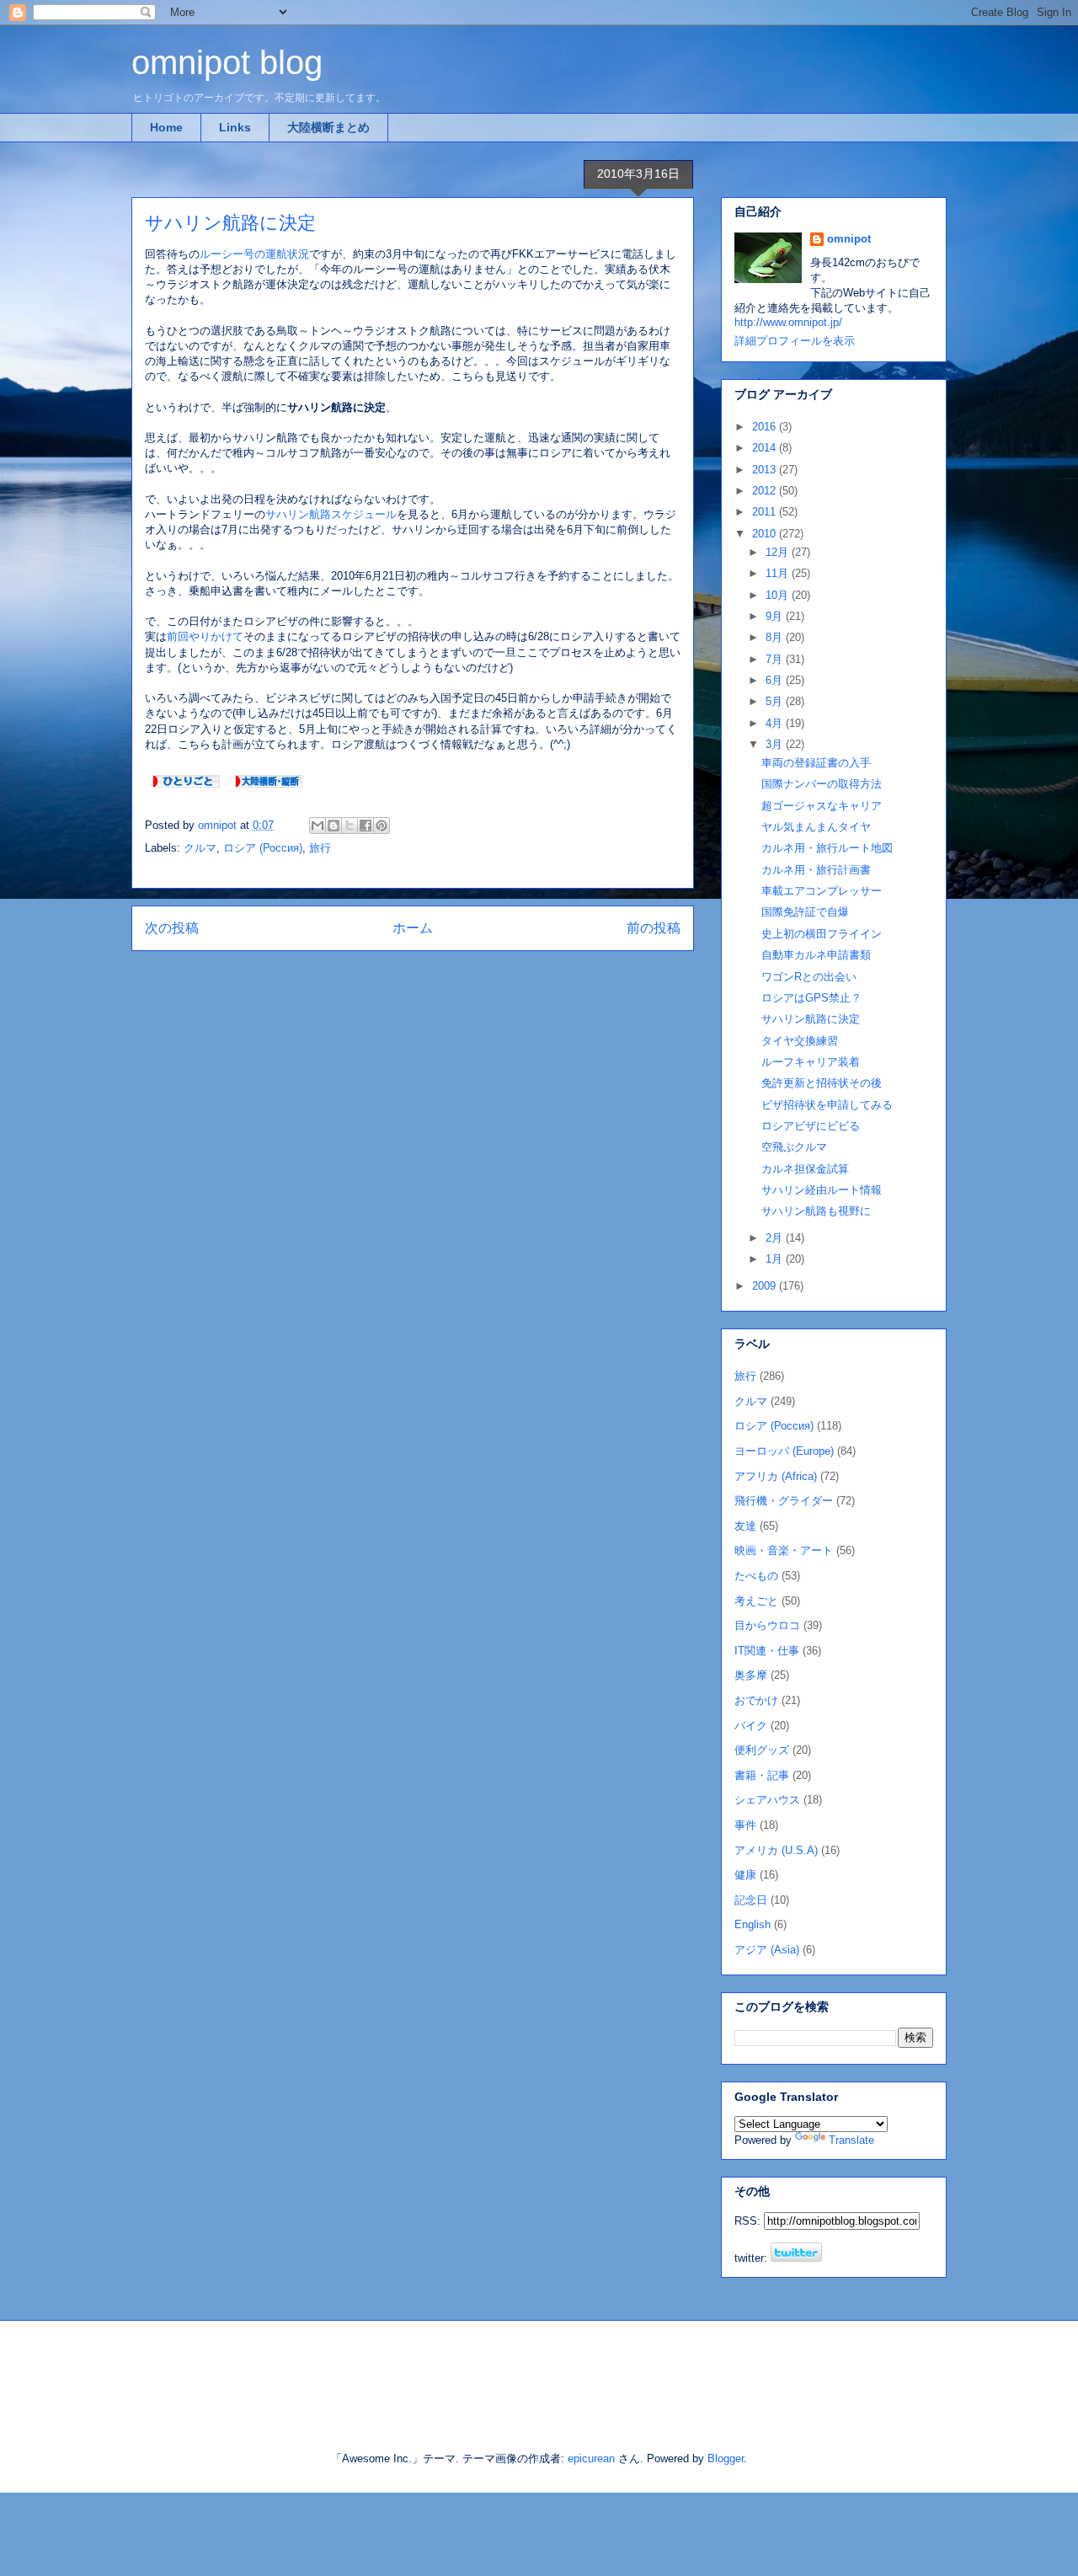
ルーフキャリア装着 (811, 1062)
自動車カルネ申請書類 (816, 955)
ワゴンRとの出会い (809, 977)
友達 (745, 1526)
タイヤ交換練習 (800, 1041)
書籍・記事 (762, 1775)
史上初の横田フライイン (822, 934)
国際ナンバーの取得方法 (822, 784)
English (752, 1924)
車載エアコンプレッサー (822, 891)
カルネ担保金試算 (805, 1169)
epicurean (591, 2458)
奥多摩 (751, 1675)
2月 (776, 1238)
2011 (766, 512)
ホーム (413, 928)
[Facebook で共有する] (366, 826)
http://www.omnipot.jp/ (788, 322)
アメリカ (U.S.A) (776, 1850)
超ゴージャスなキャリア (822, 806)
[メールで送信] (318, 826)
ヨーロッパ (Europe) (784, 1451)
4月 (776, 723)
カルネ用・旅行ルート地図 (827, 848)
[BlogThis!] (334, 826)
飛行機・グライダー (784, 1501)
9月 (776, 616)
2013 (766, 470)
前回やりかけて (205, 636)
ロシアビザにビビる (811, 1126)
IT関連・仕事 (767, 1651)
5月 (776, 701)
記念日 (751, 1900)
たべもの (756, 1576)
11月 (779, 573)
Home (166, 127)
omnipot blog (227, 62)
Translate (851, 2140)
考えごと (756, 1601)
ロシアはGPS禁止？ (811, 998)
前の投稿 (654, 928)
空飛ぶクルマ (794, 1147)
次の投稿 (172, 928)
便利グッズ (762, 1750)
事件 (745, 1825)
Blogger (726, 2458)
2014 (766, 448)
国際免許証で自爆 (805, 912)
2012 (766, 491)
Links (235, 127)
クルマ (200, 848)
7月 (776, 659)
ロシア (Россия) (263, 848)
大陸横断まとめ (328, 127)
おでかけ (756, 1700)
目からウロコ (767, 1625)
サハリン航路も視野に (816, 1211)
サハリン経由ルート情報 (822, 1190)
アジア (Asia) (767, 1950)
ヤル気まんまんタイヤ (816, 827)
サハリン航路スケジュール (331, 514)
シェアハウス (767, 1800)
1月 (776, 1259)
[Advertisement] (328, 2371)
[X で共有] (350, 826)
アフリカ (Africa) (776, 1476)
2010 (766, 534)
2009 (766, 1286)
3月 (776, 744)
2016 (766, 427)
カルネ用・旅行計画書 (816, 870)
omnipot (849, 239)
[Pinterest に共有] (382, 826)
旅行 (320, 848)
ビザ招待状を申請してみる (827, 1105)
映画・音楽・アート (784, 1550)
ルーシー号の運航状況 (254, 254)
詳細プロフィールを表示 (795, 341)
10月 (779, 595)
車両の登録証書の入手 (816, 763)
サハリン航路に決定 (811, 1019)
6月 (776, 680)
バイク (751, 1726)
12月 (779, 552)
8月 (776, 637)
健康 (745, 1875)
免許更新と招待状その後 (822, 1083)
